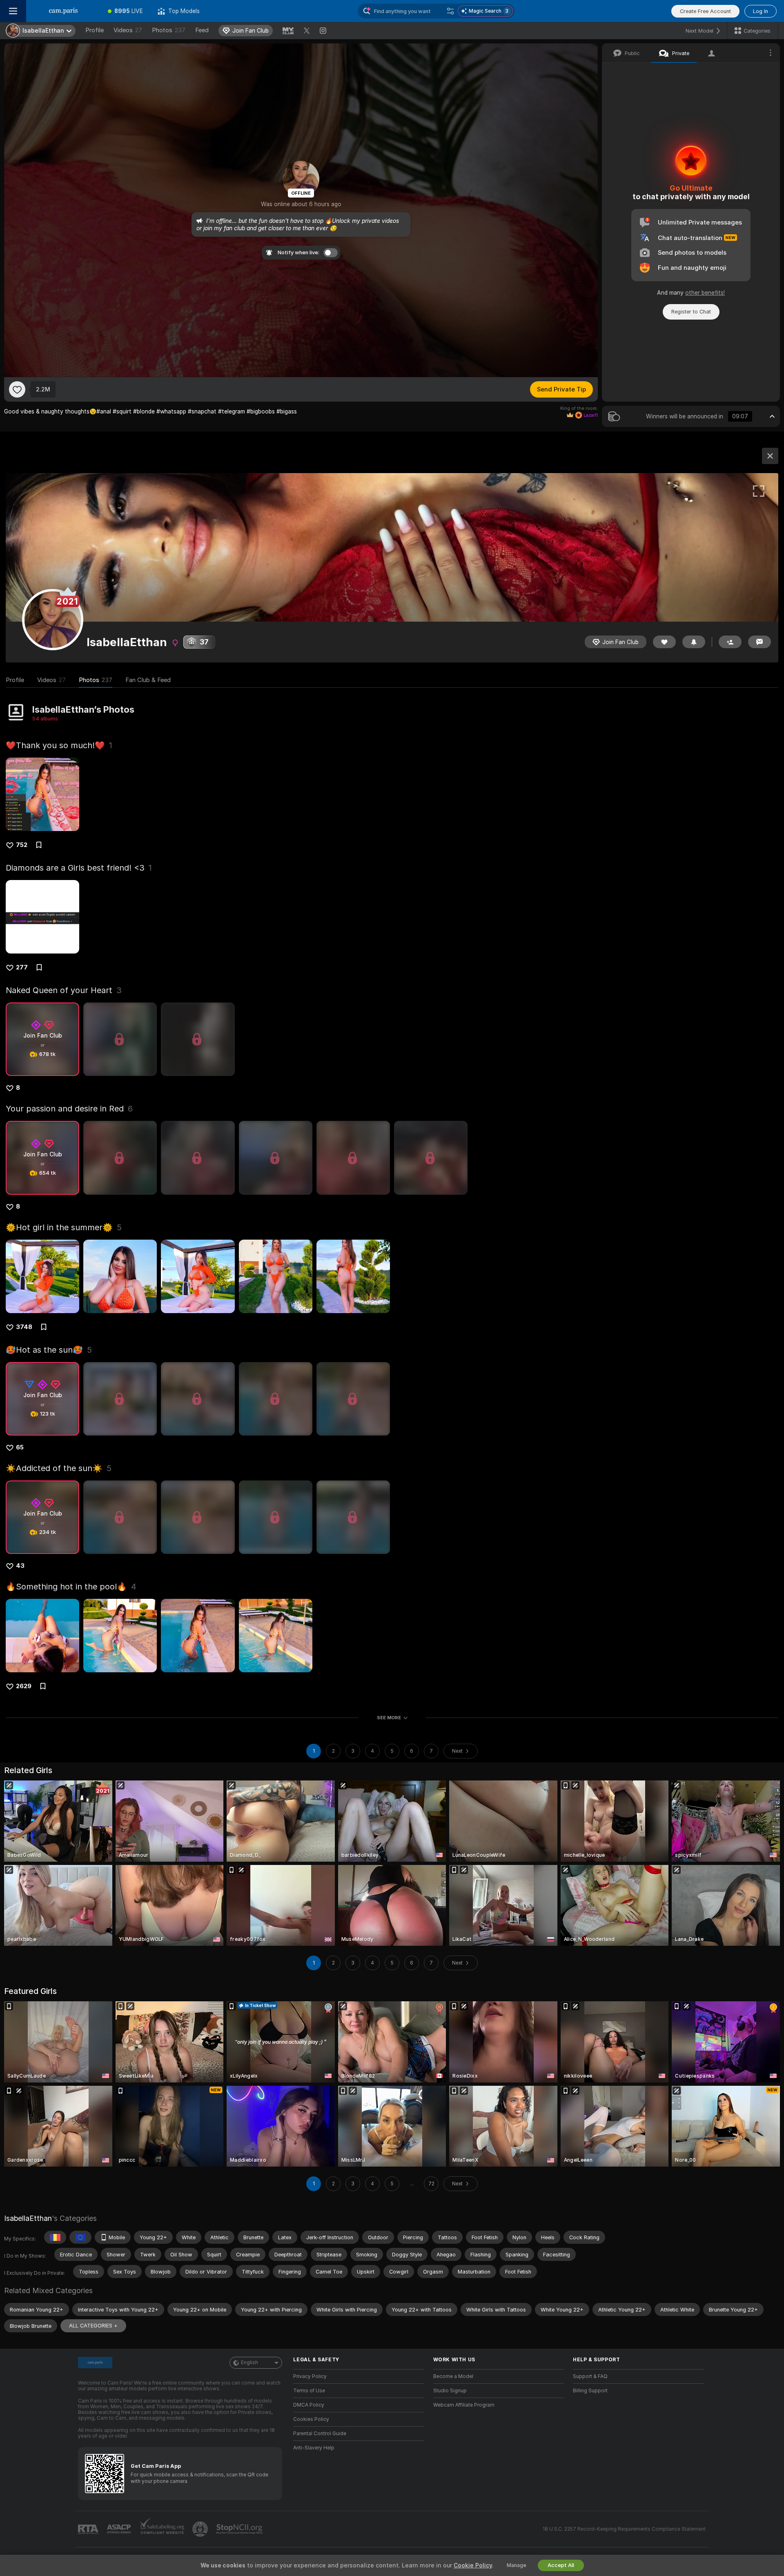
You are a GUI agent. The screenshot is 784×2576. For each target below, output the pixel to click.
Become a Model (453, 2376)
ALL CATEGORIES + (93, 2326)
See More (389, 1718)
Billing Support (590, 2391)
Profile (95, 30)
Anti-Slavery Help (314, 2448)
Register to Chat (691, 312)
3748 (24, 1327)
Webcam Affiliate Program (464, 2405)
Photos (169, 30)
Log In (761, 11)
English (249, 2363)
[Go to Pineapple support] (201, 2529)
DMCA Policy (309, 2405)
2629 (24, 1686)
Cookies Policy (311, 2419)
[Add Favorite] (17, 389)
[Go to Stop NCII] (240, 2529)
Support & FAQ (590, 2376)
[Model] (770, 456)
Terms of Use (309, 2391)
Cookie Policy (473, 2565)
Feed (202, 30)
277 (22, 967)
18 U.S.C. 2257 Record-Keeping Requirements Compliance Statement (624, 2529)
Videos (128, 30)
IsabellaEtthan (28, 2218)
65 (20, 1447)
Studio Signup (450, 2391)
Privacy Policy (310, 2376)
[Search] (450, 11)
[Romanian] (55, 2237)
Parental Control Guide (320, 2434)
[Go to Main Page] (63, 11)
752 (22, 845)
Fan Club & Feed (148, 680)
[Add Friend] (730, 642)
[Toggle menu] (13, 11)
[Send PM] (759, 642)
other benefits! (705, 293)
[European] (80, 2237)
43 (20, 1566)
